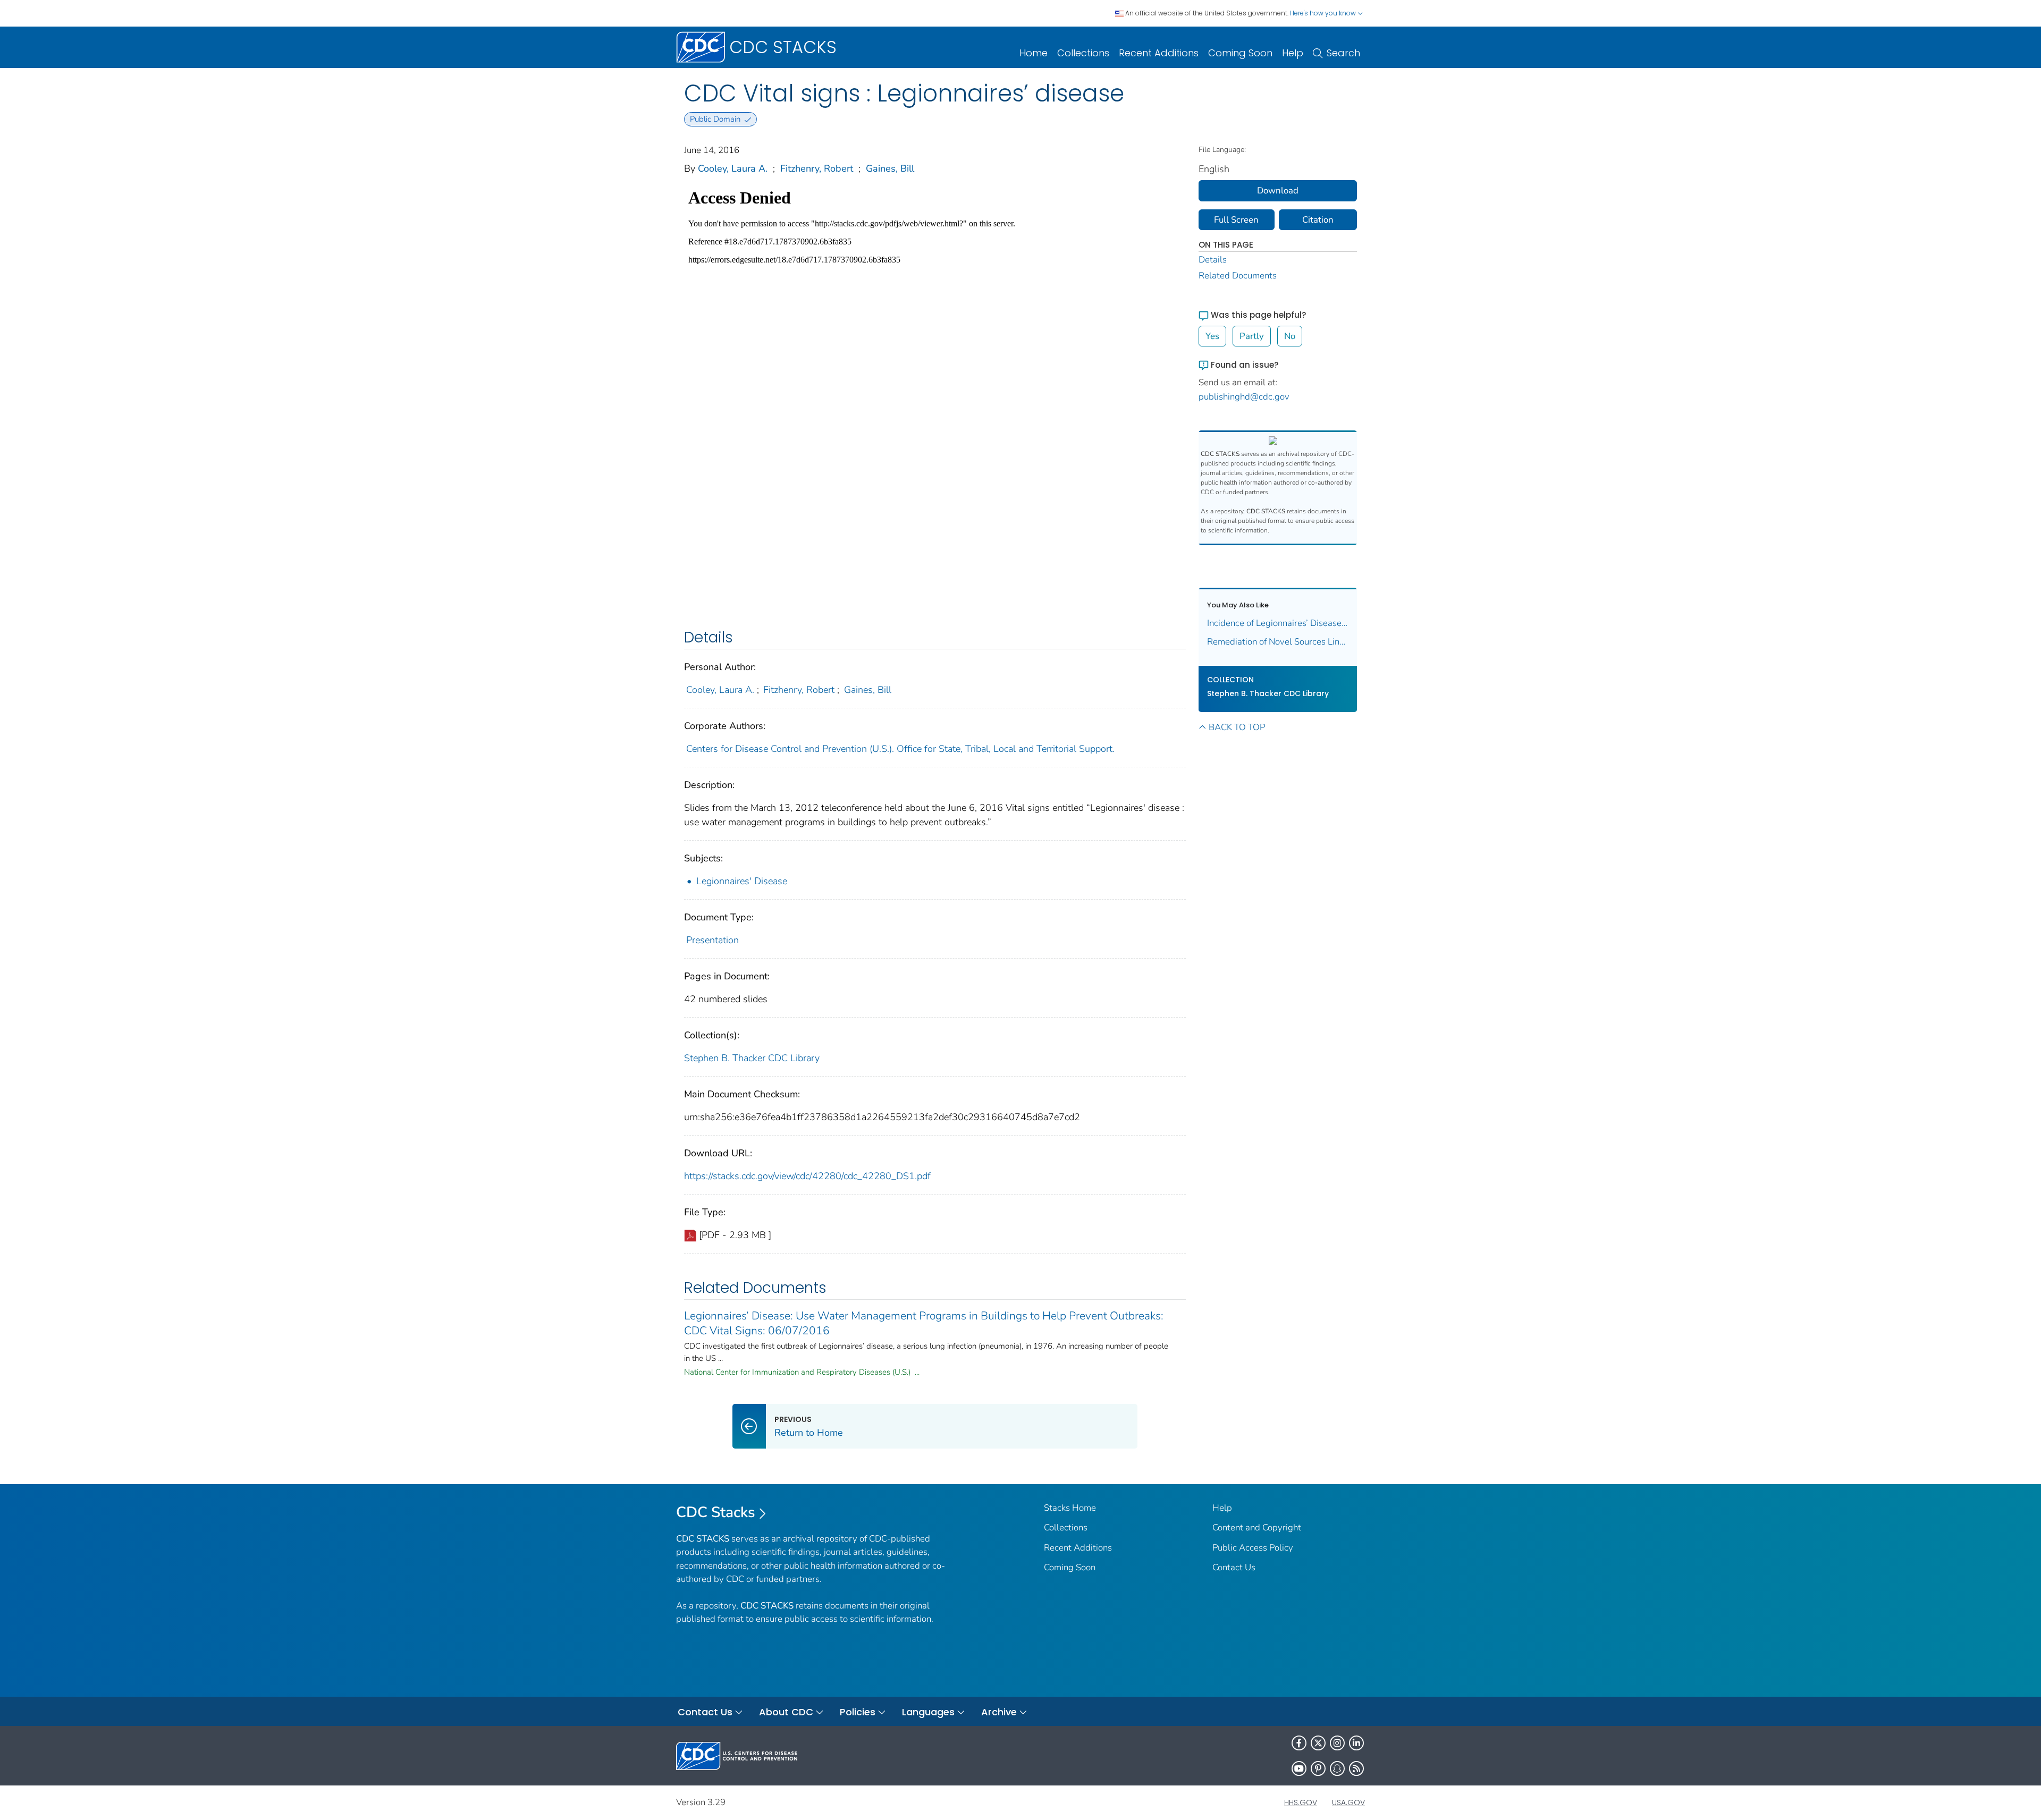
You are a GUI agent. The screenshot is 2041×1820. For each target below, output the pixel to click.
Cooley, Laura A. (733, 168)
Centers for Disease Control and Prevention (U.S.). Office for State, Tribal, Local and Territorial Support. (900, 749)
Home (1034, 53)
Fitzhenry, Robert (817, 168)
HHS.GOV (1301, 1802)
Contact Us (1234, 1567)
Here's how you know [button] (1324, 13)
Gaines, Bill (890, 168)
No (1290, 336)
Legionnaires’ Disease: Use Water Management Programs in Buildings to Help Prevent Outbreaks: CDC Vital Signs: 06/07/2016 (924, 1323)
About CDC (786, 1712)
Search (1343, 53)
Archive (999, 1712)
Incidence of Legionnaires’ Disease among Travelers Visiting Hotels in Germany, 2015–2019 (1278, 623)
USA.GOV (1348, 1802)
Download (1278, 191)
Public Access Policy (1253, 1548)
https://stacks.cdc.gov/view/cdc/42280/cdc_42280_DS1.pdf (807, 1176)
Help (1293, 53)
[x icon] (1318, 1743)
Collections (1083, 53)
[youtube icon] (1299, 1768)
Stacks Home (1070, 1508)
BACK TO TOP (1237, 727)
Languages (928, 1712)
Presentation (712, 940)
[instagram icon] (1337, 1743)
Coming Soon (1240, 53)
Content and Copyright (1257, 1527)
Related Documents (1238, 276)
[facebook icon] (1299, 1743)
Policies (858, 1712)
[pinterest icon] (1318, 1768)
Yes (1212, 336)
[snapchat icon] (1337, 1768)
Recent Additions (1159, 53)
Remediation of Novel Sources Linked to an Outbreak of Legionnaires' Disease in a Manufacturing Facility (1278, 642)
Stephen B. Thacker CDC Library (752, 1058)
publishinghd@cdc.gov (1244, 397)
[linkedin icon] (1356, 1743)
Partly (1252, 336)
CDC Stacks (716, 1512)
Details (1213, 260)
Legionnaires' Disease (742, 881)
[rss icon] (1356, 1768)
